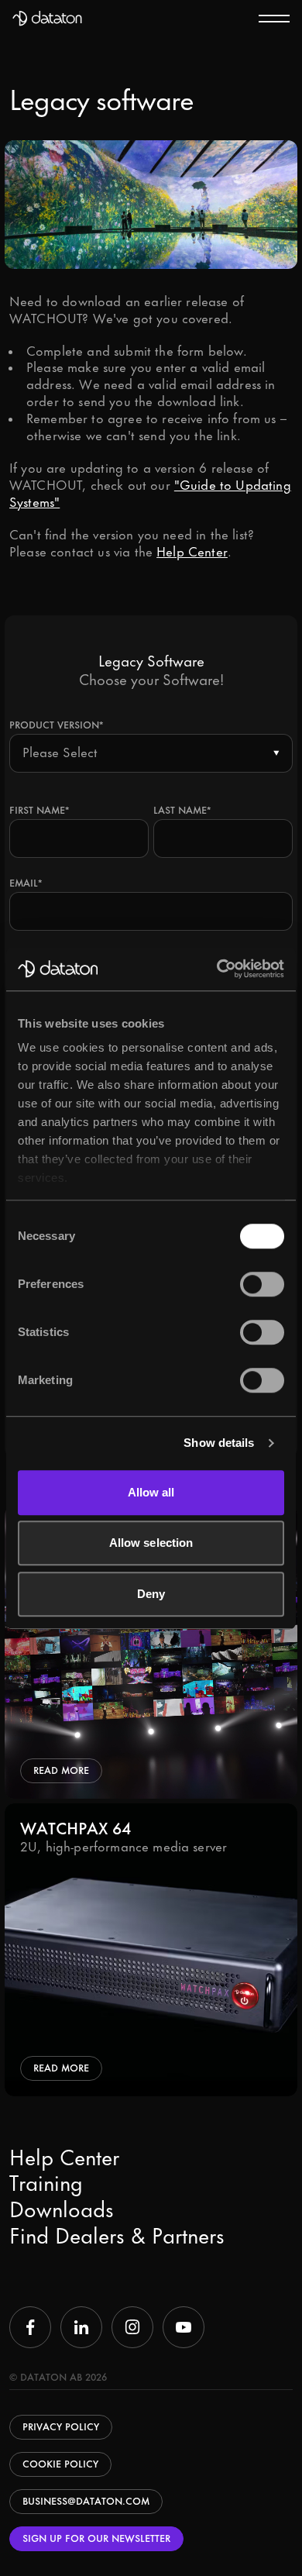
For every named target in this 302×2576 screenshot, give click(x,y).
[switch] (262, 1284)
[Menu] (274, 18)
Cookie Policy (60, 2464)
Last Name (182, 810)
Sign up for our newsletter (96, 2538)
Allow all (151, 1492)
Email (26, 883)
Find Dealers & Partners (117, 2237)
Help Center (192, 552)
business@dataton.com (86, 2501)
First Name (39, 810)
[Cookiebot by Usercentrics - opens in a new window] (217, 969)
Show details (219, 1443)
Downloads (62, 2211)
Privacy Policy (61, 2427)
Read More (61, 1770)
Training (46, 2185)
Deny (151, 1594)
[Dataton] (47, 19)
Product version (56, 725)
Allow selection (151, 1543)
